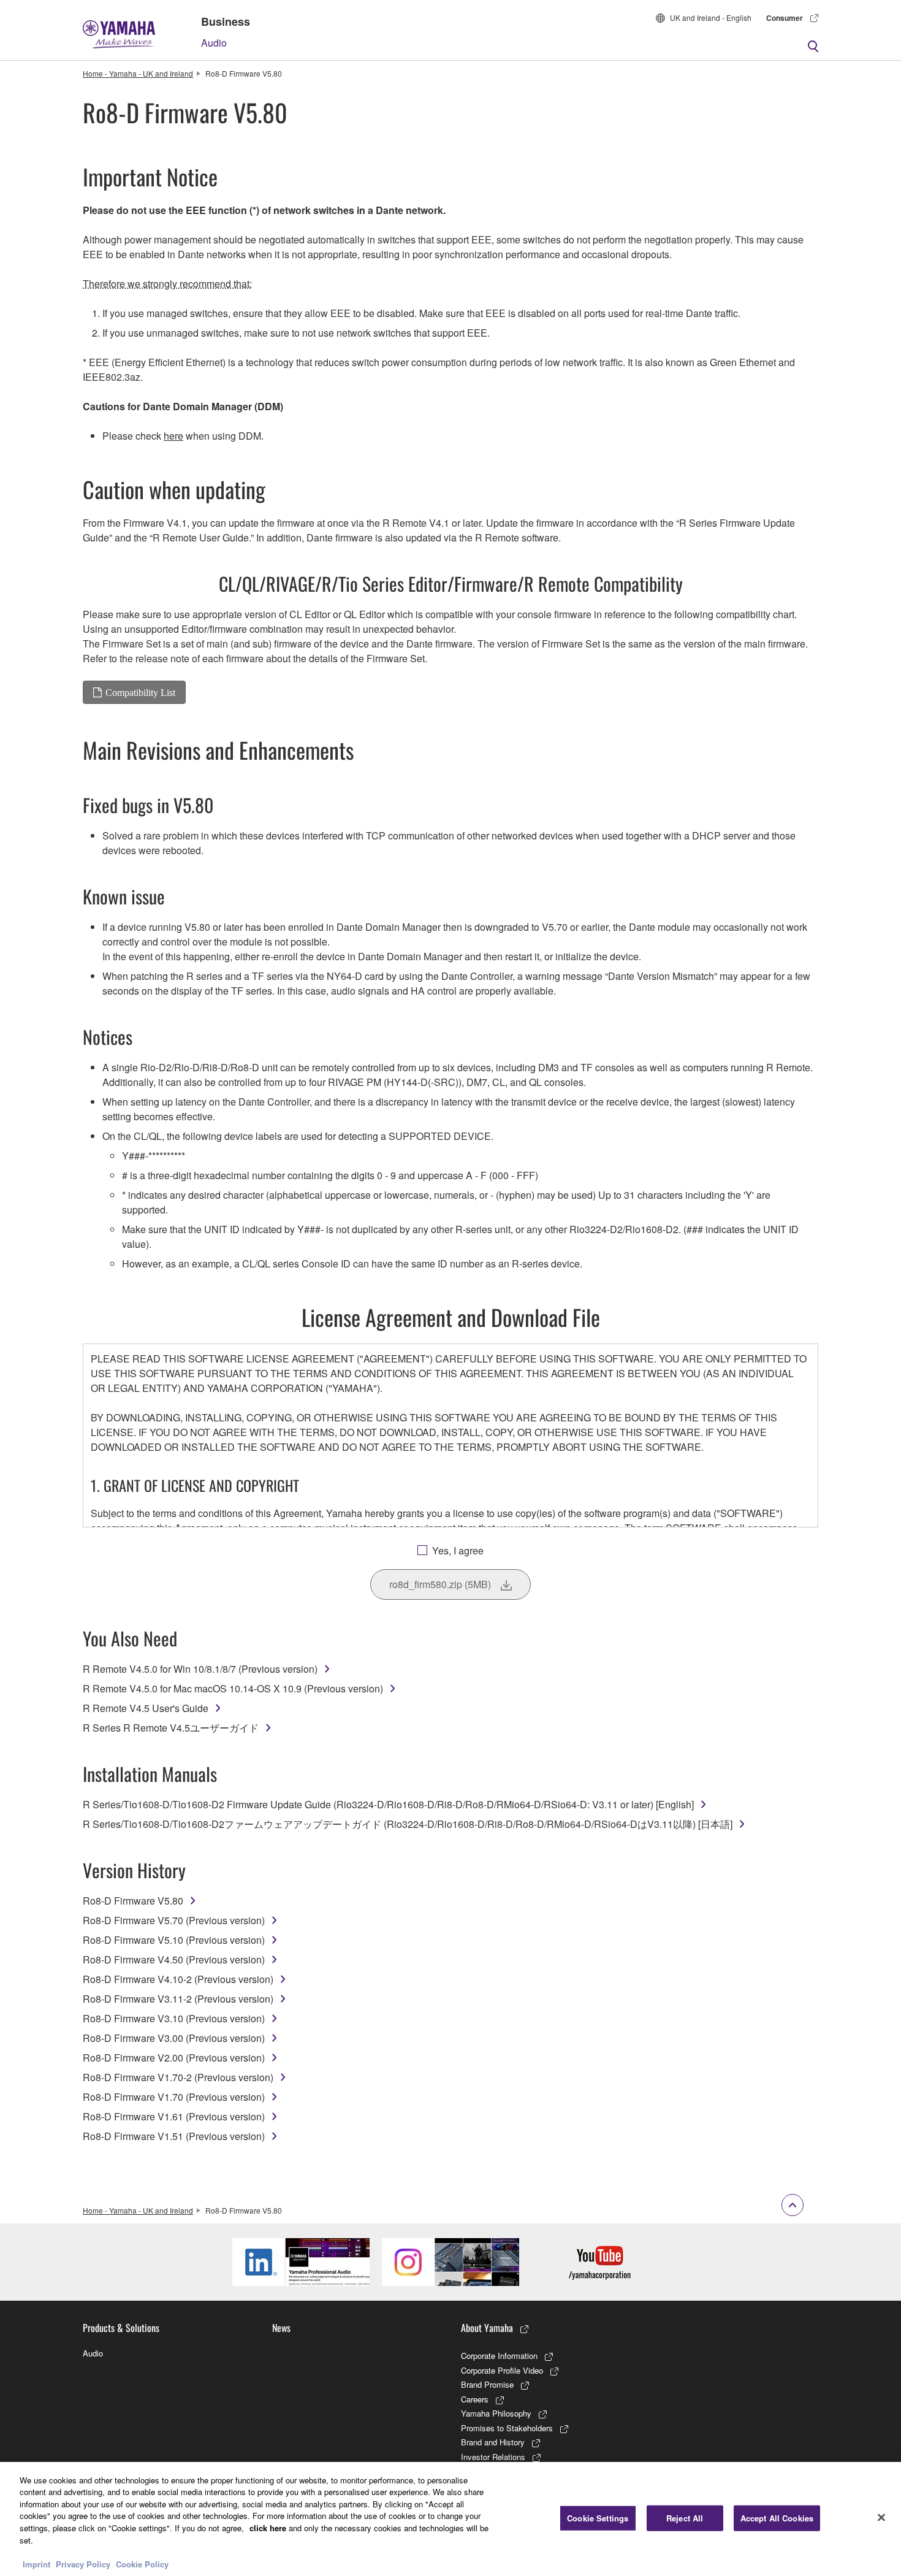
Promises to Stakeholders (507, 2428)
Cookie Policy (142, 2563)
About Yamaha (487, 2328)
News (281, 2328)
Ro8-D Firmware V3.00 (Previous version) (174, 2038)
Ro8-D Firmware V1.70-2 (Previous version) (178, 2077)
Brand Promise (487, 2384)
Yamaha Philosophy (496, 2413)
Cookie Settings (598, 2518)
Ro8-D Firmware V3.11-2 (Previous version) (178, 1999)
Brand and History (493, 2442)
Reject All (685, 2518)
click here (268, 2528)
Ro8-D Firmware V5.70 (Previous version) (174, 1920)
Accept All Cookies (777, 2518)
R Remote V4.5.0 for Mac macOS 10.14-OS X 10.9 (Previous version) (233, 1688)
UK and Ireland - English (711, 17)
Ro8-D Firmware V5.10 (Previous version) (174, 1940)
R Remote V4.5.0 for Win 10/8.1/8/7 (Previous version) (200, 1669)
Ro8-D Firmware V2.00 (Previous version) (174, 2058)
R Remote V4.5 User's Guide (146, 1708)
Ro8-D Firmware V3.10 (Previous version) (174, 2018)
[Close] (881, 2517)
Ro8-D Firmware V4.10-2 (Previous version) (178, 1979)
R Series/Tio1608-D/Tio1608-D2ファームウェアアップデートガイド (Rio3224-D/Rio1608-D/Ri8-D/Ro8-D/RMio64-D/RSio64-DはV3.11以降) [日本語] (408, 1824)
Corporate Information (499, 2356)
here (173, 436)
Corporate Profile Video (502, 2370)
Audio (214, 43)
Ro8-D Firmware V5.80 (133, 1901)
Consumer (785, 18)
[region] (450, 2519)
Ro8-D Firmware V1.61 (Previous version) (174, 2116)
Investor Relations (493, 2457)
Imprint (36, 2563)
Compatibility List (140, 692)
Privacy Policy (83, 2563)
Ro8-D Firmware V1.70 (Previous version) (174, 2097)
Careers (475, 2399)
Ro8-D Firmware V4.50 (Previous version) (174, 1959)
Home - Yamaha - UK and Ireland (138, 73)
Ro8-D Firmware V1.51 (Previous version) (174, 2136)
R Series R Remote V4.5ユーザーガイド (171, 1728)
